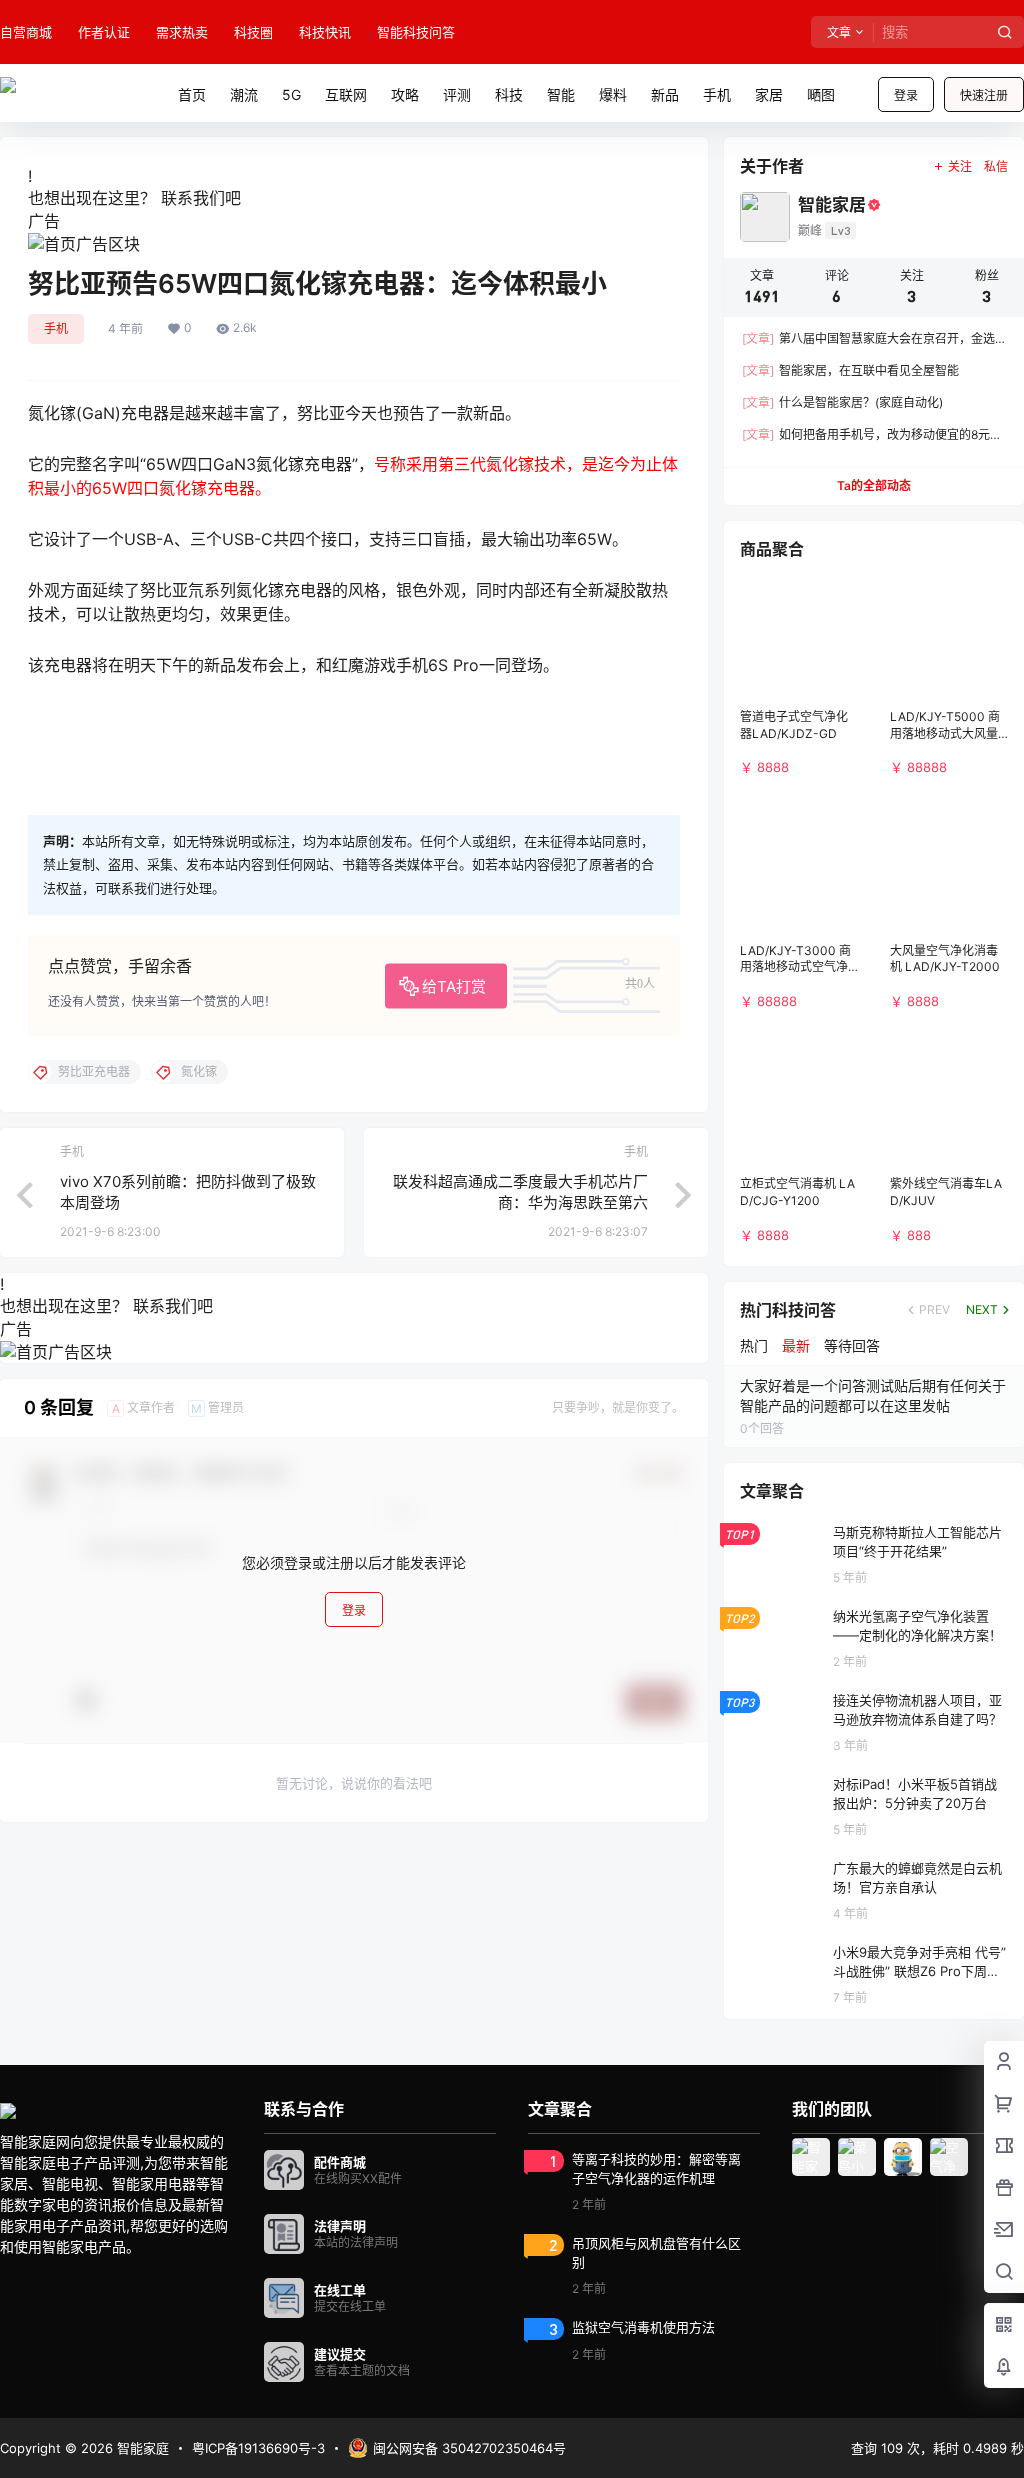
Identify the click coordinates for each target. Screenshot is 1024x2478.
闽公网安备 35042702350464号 (469, 2448)
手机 (56, 328)
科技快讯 (325, 32)
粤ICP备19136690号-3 (258, 2448)
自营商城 (26, 32)
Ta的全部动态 (874, 485)
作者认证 (104, 32)
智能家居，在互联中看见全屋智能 (850, 370)
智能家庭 (141, 2448)
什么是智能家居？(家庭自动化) (842, 402)
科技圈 (253, 32)
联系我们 (193, 198)
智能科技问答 (416, 32)
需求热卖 (182, 32)
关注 (960, 166)
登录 (906, 95)
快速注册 (984, 95)
